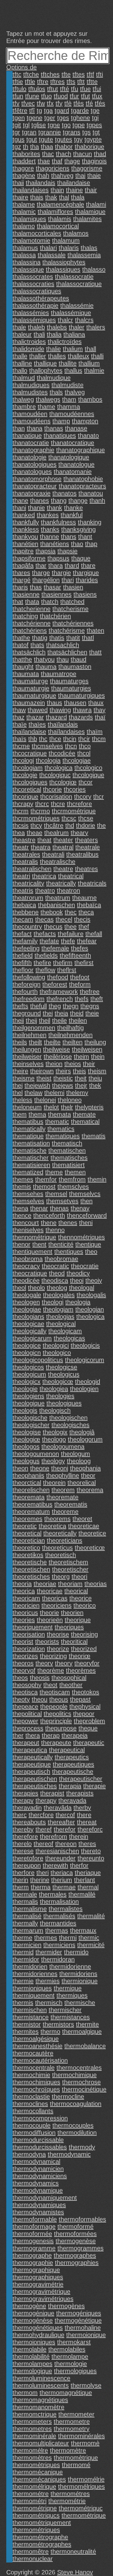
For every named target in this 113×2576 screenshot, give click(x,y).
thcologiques (30, 782)
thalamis (60, 219)
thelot (51, 1107)
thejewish (37, 1085)
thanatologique (69, 457)
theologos (26, 1447)
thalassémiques (34, 320)
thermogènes (66, 2306)
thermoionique (86, 2335)
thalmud (24, 378)
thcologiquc (55, 775)
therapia (70, 1786)
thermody (82, 2147)
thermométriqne (35, 2508)
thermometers (32, 2422)
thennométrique (34, 1237)
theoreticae (84, 1526)
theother (71, 1685)
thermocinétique (84, 2089)
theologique (29, 1403)
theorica (24, 1591)
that (18, 602)
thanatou (91, 493)
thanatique (27, 436)
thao (77, 544)
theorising (84, 1634)
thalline (22, 363)
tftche (31, 74)
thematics (61, 1129)
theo (91, 1252)
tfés (100, 103)
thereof (43, 1844)
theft (97, 999)
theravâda (58, 1808)
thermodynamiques (39, 2205)
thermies (48, 1981)
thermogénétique (78, 2320)
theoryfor (87, 1663)
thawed (38, 710)
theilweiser (27, 1057)
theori (79, 1577)
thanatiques (60, 436)
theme (54, 1172)
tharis (20, 587)
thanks (50, 529)
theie (92, 1013)
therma (41, 1887)
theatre (63, 869)
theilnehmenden (70, 1035)
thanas (54, 428)
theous (59, 1699)
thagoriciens (53, 168)
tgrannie (50, 132)
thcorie (52, 789)
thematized (28, 1172)
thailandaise (74, 183)
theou (40, 1699)
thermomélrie (86, 2479)
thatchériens (30, 630)
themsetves (62, 1201)
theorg (61, 1577)
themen (75, 1172)
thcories (75, 789)
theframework (59, 992)
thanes (40, 501)
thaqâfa (23, 566)
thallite (68, 363)
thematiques (63, 1136)
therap (51, 1735)
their (89, 1064)
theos (20, 1678)
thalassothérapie (35, 306)
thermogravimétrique (41, 2292)
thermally (25, 1923)
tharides (87, 580)
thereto (91, 1851)
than (19, 428)
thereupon (27, 1865)
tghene (81, 118)
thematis (94, 1136)
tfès (79, 103)
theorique (78, 1620)
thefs (82, 999)
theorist (23, 1642)
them (20, 1114)
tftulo (19, 89)
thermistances (70, 2017)
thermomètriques (36, 2465)
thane (20, 501)
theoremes (27, 1519)
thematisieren (31, 1165)
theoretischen (31, 1569)
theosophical (69, 1678)
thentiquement (32, 1252)
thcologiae (77, 760)
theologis (25, 1410)
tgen (19, 118)
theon (20, 1468)
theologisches (70, 1425)
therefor (65, 1829)
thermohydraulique (38, 2335)
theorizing (53, 1656)
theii (18, 1020)
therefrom (54, 1837)
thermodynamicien (38, 2169)
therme (22, 1938)
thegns (90, 1006)
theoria (22, 1584)
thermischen (30, 2010)
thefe (68, 941)
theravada (72, 1800)
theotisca (25, 1692)
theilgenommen (34, 1028)
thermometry (72, 2429)
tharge (41, 573)
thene (49, 1223)
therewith (55, 1865)
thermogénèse (33, 2320)
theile (59, 1020)
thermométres (70, 2494)
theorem (63, 1490)
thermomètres (32, 2458)
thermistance (31, 2017)
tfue (85, 89)
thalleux (78, 356)
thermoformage (34, 2227)
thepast (80, 1699)
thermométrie (67, 2501)
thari (68, 580)
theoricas (55, 1598)
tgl (26, 125)
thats (37, 645)
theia (61, 1013)
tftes (79, 74)
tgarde (80, 111)
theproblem (89, 1721)
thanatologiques (35, 464)
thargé (22, 580)
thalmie (94, 371)
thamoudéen (30, 414)
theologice (27, 1345)
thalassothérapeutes (41, 298)
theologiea (54, 1389)
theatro (45, 890)
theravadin (27, 1808)
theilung (95, 1042)
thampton (85, 421)
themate (84, 1114)
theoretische (30, 1562)
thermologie (71, 2364)
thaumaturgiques (81, 695)
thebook (52, 912)
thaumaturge (30, 681)
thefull (38, 1006)
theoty (21, 1699)
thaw (19, 710)
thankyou (25, 537)
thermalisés (59, 1916)
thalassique (28, 269)
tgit (17, 125)
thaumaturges (69, 681)
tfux (97, 96)
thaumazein (29, 703)
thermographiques (38, 2277)
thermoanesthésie (38, 2046)
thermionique (80, 1981)
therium (62, 1880)
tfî (32, 111)
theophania (85, 1468)
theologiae (27, 1309)
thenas (59, 1208)
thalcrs (84, 320)
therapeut (26, 1743)
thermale (25, 1894)
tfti (100, 74)
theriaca (62, 1873)
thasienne (26, 594)
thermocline (68, 2097)
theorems (57, 1519)
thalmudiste (67, 385)
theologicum (29, 1374)
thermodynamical (36, 2162)
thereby (23, 1829)
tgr (16, 132)
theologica (90, 1317)
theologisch (55, 1410)
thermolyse (86, 2385)
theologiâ (82, 1432)
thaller (38, 356)
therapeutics (72, 1757)
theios (73, 1064)
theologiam (58, 1309)
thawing (60, 710)
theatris (23, 890)
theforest (55, 984)
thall (90, 349)
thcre (58, 804)
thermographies (77, 2263)
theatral (63, 847)
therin (20, 1880)
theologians (28, 1317)
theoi (77, 1280)
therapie (94, 1786)
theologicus (64, 1374)
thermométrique (84, 2515)
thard (72, 566)
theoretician (29, 1540)
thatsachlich (63, 645)
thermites (26, 2032)
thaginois (94, 161)
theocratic (55, 1266)
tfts (71, 82)
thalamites (87, 219)
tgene (35, 118)
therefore (25, 1837)
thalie (54, 349)
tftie (18, 82)
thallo (20, 371)
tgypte (93, 139)
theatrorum (28, 898)
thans (69, 537)
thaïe (20, 724)
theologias (60, 1317)
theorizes (25, 1656)
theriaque (88, 1873)
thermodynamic (69, 2154)
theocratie (85, 1266)
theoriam (70, 1584)
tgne (54, 125)
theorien (72, 1613)
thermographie (33, 2263)
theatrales (26, 854)
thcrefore (79, 804)
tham (69, 399)
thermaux (83, 1930)
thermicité (91, 1945)
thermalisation (59, 1902)
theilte (52, 1042)
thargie (61, 573)
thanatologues (32, 472)
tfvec (28, 103)
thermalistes (66, 1909)
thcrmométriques (36, 818)
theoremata (29, 1497)
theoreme (65, 1512)
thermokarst (74, 2342)
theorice (81, 1598)
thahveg (62, 176)
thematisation (31, 1143)
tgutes (64, 139)
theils (20, 1042)
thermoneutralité (73, 2552)
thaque (81, 558)
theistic (63, 1078)
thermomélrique (34, 2487)
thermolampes (32, 2364)
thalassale (52, 255)
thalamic (24, 212)
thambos (90, 399)
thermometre (72, 2422)
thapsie (67, 551)
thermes (46, 1938)
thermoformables (82, 2219)
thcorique (25, 797)
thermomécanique (38, 2472)
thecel (64, 919)
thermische (80, 2003)
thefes (80, 948)
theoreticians (65, 1540)
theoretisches (31, 1577)
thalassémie (77, 306)
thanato (88, 436)
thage (72, 161)
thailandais (40, 183)
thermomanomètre (38, 2407)
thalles (57, 356)
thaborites (26, 154)
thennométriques (81, 1237)
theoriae (45, 1584)
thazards (81, 717)
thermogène (29, 2306)
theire (20, 1071)
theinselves (28, 1064)
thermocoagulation (76, 2104)
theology (53, 1461)
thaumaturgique (34, 695)
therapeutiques (73, 1764)
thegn (71, 1006)
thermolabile (30, 2349)
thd (70, 825)
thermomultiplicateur (41, 2443)
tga (48, 111)
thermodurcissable (38, 2140)
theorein (54, 1483)
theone (40, 1468)
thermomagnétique (66, 2393)
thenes (68, 1223)
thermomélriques (81, 2487)
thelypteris (89, 1107)
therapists (80, 1793)
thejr (81, 1085)
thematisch (67, 1143)
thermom (25, 2393)
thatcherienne (32, 609)
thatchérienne (32, 623)
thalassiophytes (64, 262)
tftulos (37, 89)
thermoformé (75, 2227)
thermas (57, 1930)
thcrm (21, 811)
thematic (57, 1122)
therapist (52, 1793)
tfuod (61, 96)
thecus (53, 927)
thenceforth (49, 1215)
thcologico (88, 768)
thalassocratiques (37, 291)
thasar (52, 587)
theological (61, 1324)
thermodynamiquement (45, 2198)
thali (39, 334)
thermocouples (73, 2125)
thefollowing (29, 977)
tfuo (46, 96)
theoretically (60, 1533)
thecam (23, 919)
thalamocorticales (37, 233)
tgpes (94, 125)
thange (78, 501)
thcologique (88, 775)
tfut (86, 96)
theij (31, 1020)
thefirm (63, 963)
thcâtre (54, 825)
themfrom (72, 1179)
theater (63, 840)
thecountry (27, 927)
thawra (82, 710)
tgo (66, 125)
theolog (57, 1288)
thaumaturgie (31, 688)
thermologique (32, 2371)
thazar (35, 717)
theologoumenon (36, 1454)
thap (91, 544)
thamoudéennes (72, 414)
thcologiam (28, 768)
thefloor (23, 970)
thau (63, 659)
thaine (74, 190)
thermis (23, 2003)
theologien (84, 1389)
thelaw (33, 1093)
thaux (96, 703)
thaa (47, 147)
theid (77, 1013)
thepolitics (57, 1714)
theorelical (82, 1483)
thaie (94, 176)
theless (22, 1100)
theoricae (50, 1591)
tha (35, 147)
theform (80, 984)
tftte (92, 82)
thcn (71, 746)
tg (39, 111)
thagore (23, 168)
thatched (72, 602)
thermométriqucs (36, 2515)
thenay (80, 1208)
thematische (30, 1150)
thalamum (66, 241)
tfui (97, 89)
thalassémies (31, 313)
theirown (42, 1071)
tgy (78, 139)
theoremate (62, 1497)
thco (85, 746)
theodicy (78, 1273)
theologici (56, 1345)
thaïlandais (63, 724)
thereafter (61, 1822)
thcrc (42, 804)
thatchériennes (73, 623)
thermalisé (27, 1916)
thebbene (26, 912)
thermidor (26, 1959)
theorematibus (32, 1504)
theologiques (64, 1403)
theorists (47, 1642)
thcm (99, 739)
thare (88, 566)
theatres (86, 869)
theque (88, 1728)
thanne (49, 537)
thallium (89, 363)
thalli (97, 356)
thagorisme (87, 168)
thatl (88, 638)
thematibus (28, 1122)
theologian (90, 1309)
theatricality (28, 883)
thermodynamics (36, 2183)
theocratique (30, 1273)
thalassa (24, 255)
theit (81, 1078)
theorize (58, 1649)
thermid (23, 1952)
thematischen (67, 1150)
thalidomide (28, 349)
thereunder (60, 1858)
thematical (85, 1122)
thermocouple (32, 2125)
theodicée (26, 1280)
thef (84, 927)
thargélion (46, 580)
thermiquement (34, 1995)
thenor (22, 1244)
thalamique (90, 212)
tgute (46, 139)
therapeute (56, 1743)
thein (98, 1057)
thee (70, 927)
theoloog (79, 1461)
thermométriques (36, 2530)
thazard (56, 717)
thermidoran (58, 1959)
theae (35, 833)
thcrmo (40, 811)
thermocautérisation (40, 2060)
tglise (39, 125)
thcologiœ (63, 782)
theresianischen (57, 1851)
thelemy (77, 1093)
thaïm (95, 732)
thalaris (69, 248)
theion (54, 1064)
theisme (24, 1078)
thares (21, 573)
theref (44, 1829)
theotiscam (55, 1692)
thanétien (25, 544)
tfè (68, 103)
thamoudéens (32, 421)
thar (41, 566)
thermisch (49, 2003)
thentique (88, 1244)
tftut (53, 89)
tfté (65, 89)
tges (63, 118)
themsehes (28, 1194)
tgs (86, 132)
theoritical (74, 1642)
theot (50, 1685)
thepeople (54, 1707)
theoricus (25, 1613)
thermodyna (29, 2154)
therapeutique (32, 1764)
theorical (76, 1591)
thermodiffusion (34, 2133)
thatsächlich (29, 652)
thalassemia (84, 255)
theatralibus (82, 854)
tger (50, 118)
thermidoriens (78, 1974)
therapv (23, 1800)
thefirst (84, 963)
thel (18, 1093)
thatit (73, 638)
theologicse (62, 1367)
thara (56, 566)
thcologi (23, 760)
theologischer (31, 1425)
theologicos (28, 1367)
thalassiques (63, 269)
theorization (29, 1649)
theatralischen (32, 869)
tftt (81, 82)
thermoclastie (31, 2097)
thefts (20, 1006)
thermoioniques (34, 2342)
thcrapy (23, 804)
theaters (86, 840)
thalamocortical (58, 226)
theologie (25, 1389)
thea (19, 833)
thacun (83, 154)
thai (80, 176)
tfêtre (20, 111)
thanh (97, 501)
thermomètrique (76, 2458)
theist (44, 1078)
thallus (73, 371)
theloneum (27, 1107)
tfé (89, 103)
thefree (90, 992)
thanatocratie (31, 443)
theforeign (27, 984)
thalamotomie (31, 241)
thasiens (85, 594)
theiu (95, 1078)
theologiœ (26, 1439)
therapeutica (30, 1750)
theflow (45, 970)
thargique (86, 573)
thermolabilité (31, 2357)
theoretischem (68, 1562)
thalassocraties (33, 284)
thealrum (56, 833)
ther (18, 1735)
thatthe (22, 659)
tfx (50, 103)
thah (43, 176)
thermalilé (82, 1894)
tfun (18, 96)
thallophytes (46, 371)
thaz (19, 717)
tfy (59, 103)
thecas (44, 919)
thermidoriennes (35, 1974)
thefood (58, 977)
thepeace (25, 1707)
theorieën (50, 1620)
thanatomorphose (37, 479)
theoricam (26, 1598)
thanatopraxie (32, 493)
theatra (41, 847)
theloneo (70, 1100)
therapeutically (33, 1757)
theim (81, 1057)
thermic (89, 1938)
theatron (68, 890)
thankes (48, 515)
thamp (61, 421)
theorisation (29, 1634)
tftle (30, 82)
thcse (86, 818)
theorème (51, 1670)
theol (19, 1288)
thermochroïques (36, 2089)
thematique (28, 1136)
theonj (60, 1468)
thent (39, 1244)
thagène (24, 176)
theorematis (71, 1504)
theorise (58, 1634)
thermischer (65, 2010)
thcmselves (47, 746)
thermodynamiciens (40, 2176)
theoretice (92, 1533)
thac (48, 154)
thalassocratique (79, 284)
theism (97, 1071)
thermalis (25, 1902)
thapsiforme (29, 558)
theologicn (27, 1353)
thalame (24, 204)
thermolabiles (67, 2349)
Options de (22, 67)
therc (20, 1815)
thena (20, 1208)
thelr (67, 1107)
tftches (50, 74)
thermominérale (34, 2436)
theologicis (85, 1345)
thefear (87, 941)
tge (95, 111)
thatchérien (55, 616)
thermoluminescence (41, 2378)
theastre (24, 840)
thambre (24, 407)
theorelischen (31, 1490)
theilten (73, 1042)
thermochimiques (36, 2082)
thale (19, 327)
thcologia (48, 760)
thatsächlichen (67, 652)
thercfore (41, 1815)
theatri (21, 876)
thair (91, 190)
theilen (78, 1020)
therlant (85, 1880)
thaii (18, 183)
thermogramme (34, 2248)
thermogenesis (33, 2241)
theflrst (67, 970)
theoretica (52, 1526)
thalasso (94, 269)
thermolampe (70, 2357)
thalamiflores (55, 212)
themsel (56, 1194)
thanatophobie (83, 479)
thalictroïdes (65, 342)
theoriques (69, 1627)
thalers (96, 327)
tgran (29, 132)
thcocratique (30, 753)
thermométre (31, 2494)
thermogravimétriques (43, 2299)
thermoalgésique (36, 2039)
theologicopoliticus (38, 1360)
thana (35, 428)
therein (79, 1837)
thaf (57, 161)
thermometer (76, 2414)
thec (71, 912)
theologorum (85, 1439)
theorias (96, 1584)
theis (79, 1071)
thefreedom (29, 999)
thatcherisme (70, 609)
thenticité (61, 1244)
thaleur (22, 334)
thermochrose (81, 2082)
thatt (95, 652)
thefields (46, 955)
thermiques (72, 1995)
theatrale (88, 847)
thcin (70, 739)
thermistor (27, 2024)
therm (21, 1887)
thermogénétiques (38, 2328)
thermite (87, 2024)
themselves (28, 1201)
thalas (89, 248)
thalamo (24, 226)
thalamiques (29, 219)
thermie (23, 1981)
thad (100, 154)
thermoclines (30, 2104)
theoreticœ (90, 1548)
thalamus (25, 248)
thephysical (85, 1707)
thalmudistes (30, 392)
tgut (32, 139)
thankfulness (58, 522)
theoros (23, 1663)
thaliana (74, 334)
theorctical (27, 1483)
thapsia (46, 551)
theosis (40, 1678)
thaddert (24, 161)
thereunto (91, 1858)
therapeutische (73, 1772)
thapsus (58, 558)
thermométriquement (42, 2523)
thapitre (23, 551)
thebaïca (89, 905)
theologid (88, 1382)
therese (23, 1851)
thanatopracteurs (82, 486)
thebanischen (56, 905)
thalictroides (29, 342)
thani (19, 508)
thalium (73, 349)
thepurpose (61, 1728)
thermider (49, 1952)
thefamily (25, 941)
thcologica (59, 768)
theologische (30, 1418)
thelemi (54, 1093)
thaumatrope (59, 674)
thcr (99, 797)
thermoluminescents (41, 2385)
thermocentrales (79, 2068)
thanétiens (55, 544)
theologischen (68, 1418)
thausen (75, 703)
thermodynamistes (38, 2212)
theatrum (58, 898)
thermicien (27, 1945)
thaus (54, 703)
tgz (17, 147)
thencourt (26, 1223)
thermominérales (81, 2436)
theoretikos (28, 1555)
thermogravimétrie (38, 2284)
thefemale (55, 948)
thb (33, 739)
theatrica (44, 876)
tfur (74, 96)
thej (18, 1085)
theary (79, 833)
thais (37, 197)
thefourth (25, 992)
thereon (66, 1844)
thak (51, 197)
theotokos (86, 1692)
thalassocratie (74, 277)
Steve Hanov (75, 2572)
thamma (69, 407)
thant (85, 537)
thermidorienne (70, 1967)
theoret (82, 1519)
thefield (23, 955)
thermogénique (33, 2313)
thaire (20, 197)
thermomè (85, 2443)
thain (57, 190)
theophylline (63, 1475)
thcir (84, 739)
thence (22, 1215)
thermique (68, 1988)
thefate (49, 941)
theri (43, 1873)
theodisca (55, 1280)
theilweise (56, 1049)
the (101, 825)
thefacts (45, 934)
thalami (96, 204)
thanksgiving (78, 529)
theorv (44, 1663)
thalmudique (54, 378)
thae (44, 161)
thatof (21, 645)
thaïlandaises (66, 732)
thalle (20, 356)
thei (48, 1013)
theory (64, 1663)
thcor (86, 782)
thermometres (32, 2429)
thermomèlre (30, 2450)
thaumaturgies (71, 688)
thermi (68, 1938)
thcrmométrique (74, 811)
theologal (82, 1288)
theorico (85, 1605)
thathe (21, 638)
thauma (46, 667)
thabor (64, 147)
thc (43, 739)
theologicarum (32, 1338)
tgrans (72, 132)
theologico (57, 1353)
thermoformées (75, 2234)
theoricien (26, 1605)
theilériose (58, 1057)
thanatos (65, 493)
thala (78, 197)
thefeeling (26, 948)
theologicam (65, 1331)
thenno (55, 1230)
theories (24, 1620)
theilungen (27, 1049)
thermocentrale (34, 2068)
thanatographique (81, 450)
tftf (90, 74)
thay (100, 710)
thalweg (23, 399)
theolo (36, 1288)
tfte (66, 74)
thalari (48, 248)
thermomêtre (31, 2552)
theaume (84, 898)
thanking (90, 522)
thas (36, 587)
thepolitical (27, 1714)
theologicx (27, 1382)
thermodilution (77, 2133)
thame (46, 407)
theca (86, 912)
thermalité (91, 1916)
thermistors (58, 2024)
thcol (84, 753)
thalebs (57, 327)
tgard (62, 111)
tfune (32, 96)
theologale (27, 1295)
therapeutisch (31, 1772)
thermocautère (33, 2053)
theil (45, 1020)
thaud (78, 659)
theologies (60, 1396)
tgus (19, 139)
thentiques (69, 1252)
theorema (90, 1490)
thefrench (60, 999)
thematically (29, 1129)
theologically (30, 1331)
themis (22, 1187)
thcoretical (27, 789)
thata (32, 602)
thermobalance (85, 2046)
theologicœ (58, 1382)
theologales (59, 1295)
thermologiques (75, 2371)
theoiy (94, 1280)
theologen (26, 1302)
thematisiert (68, 1165)
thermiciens (59, 1945)
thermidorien (30, 1967)
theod (57, 1273)
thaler (77, 327)
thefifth (22, 963)
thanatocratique (73, 443)
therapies (25, 1793)
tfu (75, 89)
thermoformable (35, 2219)
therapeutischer (81, 1779)
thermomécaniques (39, 2479)
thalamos (76, 233)
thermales (53, 1894)
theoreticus (57, 1548)
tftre (43, 82)
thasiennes (56, 594)
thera (33, 1735)
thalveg (75, 392)
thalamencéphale (60, 204)
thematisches (69, 1158)
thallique (45, 363)
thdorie (86, 825)
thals (56, 392)
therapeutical (67, 1750)
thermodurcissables (40, 2147)
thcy (36, 825)
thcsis (21, 825)
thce (55, 739)
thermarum (28, 1930)
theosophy (27, 1685)
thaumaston (75, 667)
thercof (65, 1815)
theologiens (28, 1396)
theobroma (28, 1259)
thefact (22, 934)
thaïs (19, 739)
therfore (24, 1873)
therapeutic (89, 1743)
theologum (75, 1454)
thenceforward (87, 1215)
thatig (40, 638)
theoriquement (33, 1627)
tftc (17, 74)
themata (59, 1114)
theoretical (27, 1533)
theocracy (26, 1266)
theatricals (92, 883)
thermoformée (32, 2234)
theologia (78, 1302)
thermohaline (83, 2328)
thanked (24, 515)
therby (82, 1808)
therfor (79, 1865)
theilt (35, 1042)
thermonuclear (33, 2559)
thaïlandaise (29, 732)
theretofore (28, 1858)
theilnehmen (30, 1035)
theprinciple (56, 1721)
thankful (72, 515)
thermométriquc (81, 2508)
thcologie (25, 775)
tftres (57, 82)
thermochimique (74, 2075)
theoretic (25, 1526)
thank (54, 508)
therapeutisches (35, 1786)
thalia (54, 334)
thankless (26, 529)
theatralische (58, 862)
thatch (50, 602)
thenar (39, 1208)
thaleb (36, 327)
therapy (46, 1800)
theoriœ (80, 1656)
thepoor (84, 1714)
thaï (100, 717)
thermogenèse (76, 2241)
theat (44, 840)
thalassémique (71, 313)
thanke (73, 508)
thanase (76, 428)
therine (40, 1880)
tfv (16, 103)
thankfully (26, 522)
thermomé (76, 2465)
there (84, 1815)
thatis (57, 638)
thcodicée (62, 753)
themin (97, 1179)
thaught (23, 667)
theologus (26, 1461)
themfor (46, 1179)
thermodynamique (38, 2190)
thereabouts (29, 1822)
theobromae (61, 1259)
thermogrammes (81, 2248)
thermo (50, 2032)
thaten (95, 630)
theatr (21, 847)
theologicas (69, 1338)
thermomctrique (35, 2414)
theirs (63, 1071)
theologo (54, 1439)
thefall (94, 934)
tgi (95, 118)
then (86, 1201)
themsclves (73, 1187)
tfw (41, 103)
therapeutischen (35, 1779)
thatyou (44, 659)
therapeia (75, 1735)
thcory (83, 797)
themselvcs (85, 1194)
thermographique (36, 2270)
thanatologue (76, 464)
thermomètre (68, 2450)
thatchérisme (67, 630)
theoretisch (61, 1555)
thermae (64, 1887)
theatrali (53, 854)
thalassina (27, 262)
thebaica (24, 905)
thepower (25, 1721)
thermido (76, 1952)
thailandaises (31, 190)
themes (23, 1179)
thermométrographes (42, 2544)
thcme (21, 746)
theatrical (71, 876)
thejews (63, 1085)
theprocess (28, 1728)
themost (44, 1187)
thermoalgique (82, 2032)
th (26, 147)
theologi (53, 1302)
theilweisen (87, 1049)
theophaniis (28, 1475)
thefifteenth (75, 955)
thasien (73, 587)
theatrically (61, 883)
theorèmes (81, 1670)
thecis (82, 919)
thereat (87, 1822)
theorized (84, 1649)
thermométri (30, 2501)
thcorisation (56, 797)
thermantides (58, 1923)
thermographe (32, 2255)
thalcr (65, 320)
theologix (55, 1432)
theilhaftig (70, 1028)
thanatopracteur (35, 486)
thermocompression (40, 2118)
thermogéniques (79, 2313)
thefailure (71, 934)
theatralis (25, 862)
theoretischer (70, 1569)
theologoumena (63, 1447)
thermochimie (31, 2075)
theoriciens (56, 1605)
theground (27, 1013)
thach (64, 154)
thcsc (69, 818)
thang (59, 501)
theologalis (91, 1295)
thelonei (45, 1100)
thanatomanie (73, 472)
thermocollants (33, 2111)
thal (64, 197)
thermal (88, 1887)
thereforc (90, 1829)
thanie (36, 508)
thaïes (37, 724)
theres (87, 1844)
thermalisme (30, 1909)
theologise (27, 1432)
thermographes (75, 2255)
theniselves (28, 1230)
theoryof (24, 1670)
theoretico (26, 1548)
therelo (22, 1844)
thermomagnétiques (40, 2400)
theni (86, 1223)
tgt (96, 132)
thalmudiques (31, 385)
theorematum (31, 1512)
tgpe (79, 125)
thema (37, 1114)
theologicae (28, 1324)
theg (55, 1006)
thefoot (80, 977)
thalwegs (48, 399)
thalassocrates (33, 277)
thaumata (26, 674)
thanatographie (33, 450)
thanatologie (30, 457)
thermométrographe (40, 2537)
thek (95, 1085)
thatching (25, 616)
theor (88, 1475)
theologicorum (85, 1360)
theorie (49, 1613)
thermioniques (32, 1988)
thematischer (31, 1158)
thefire (42, 963)
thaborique (89, 147)
